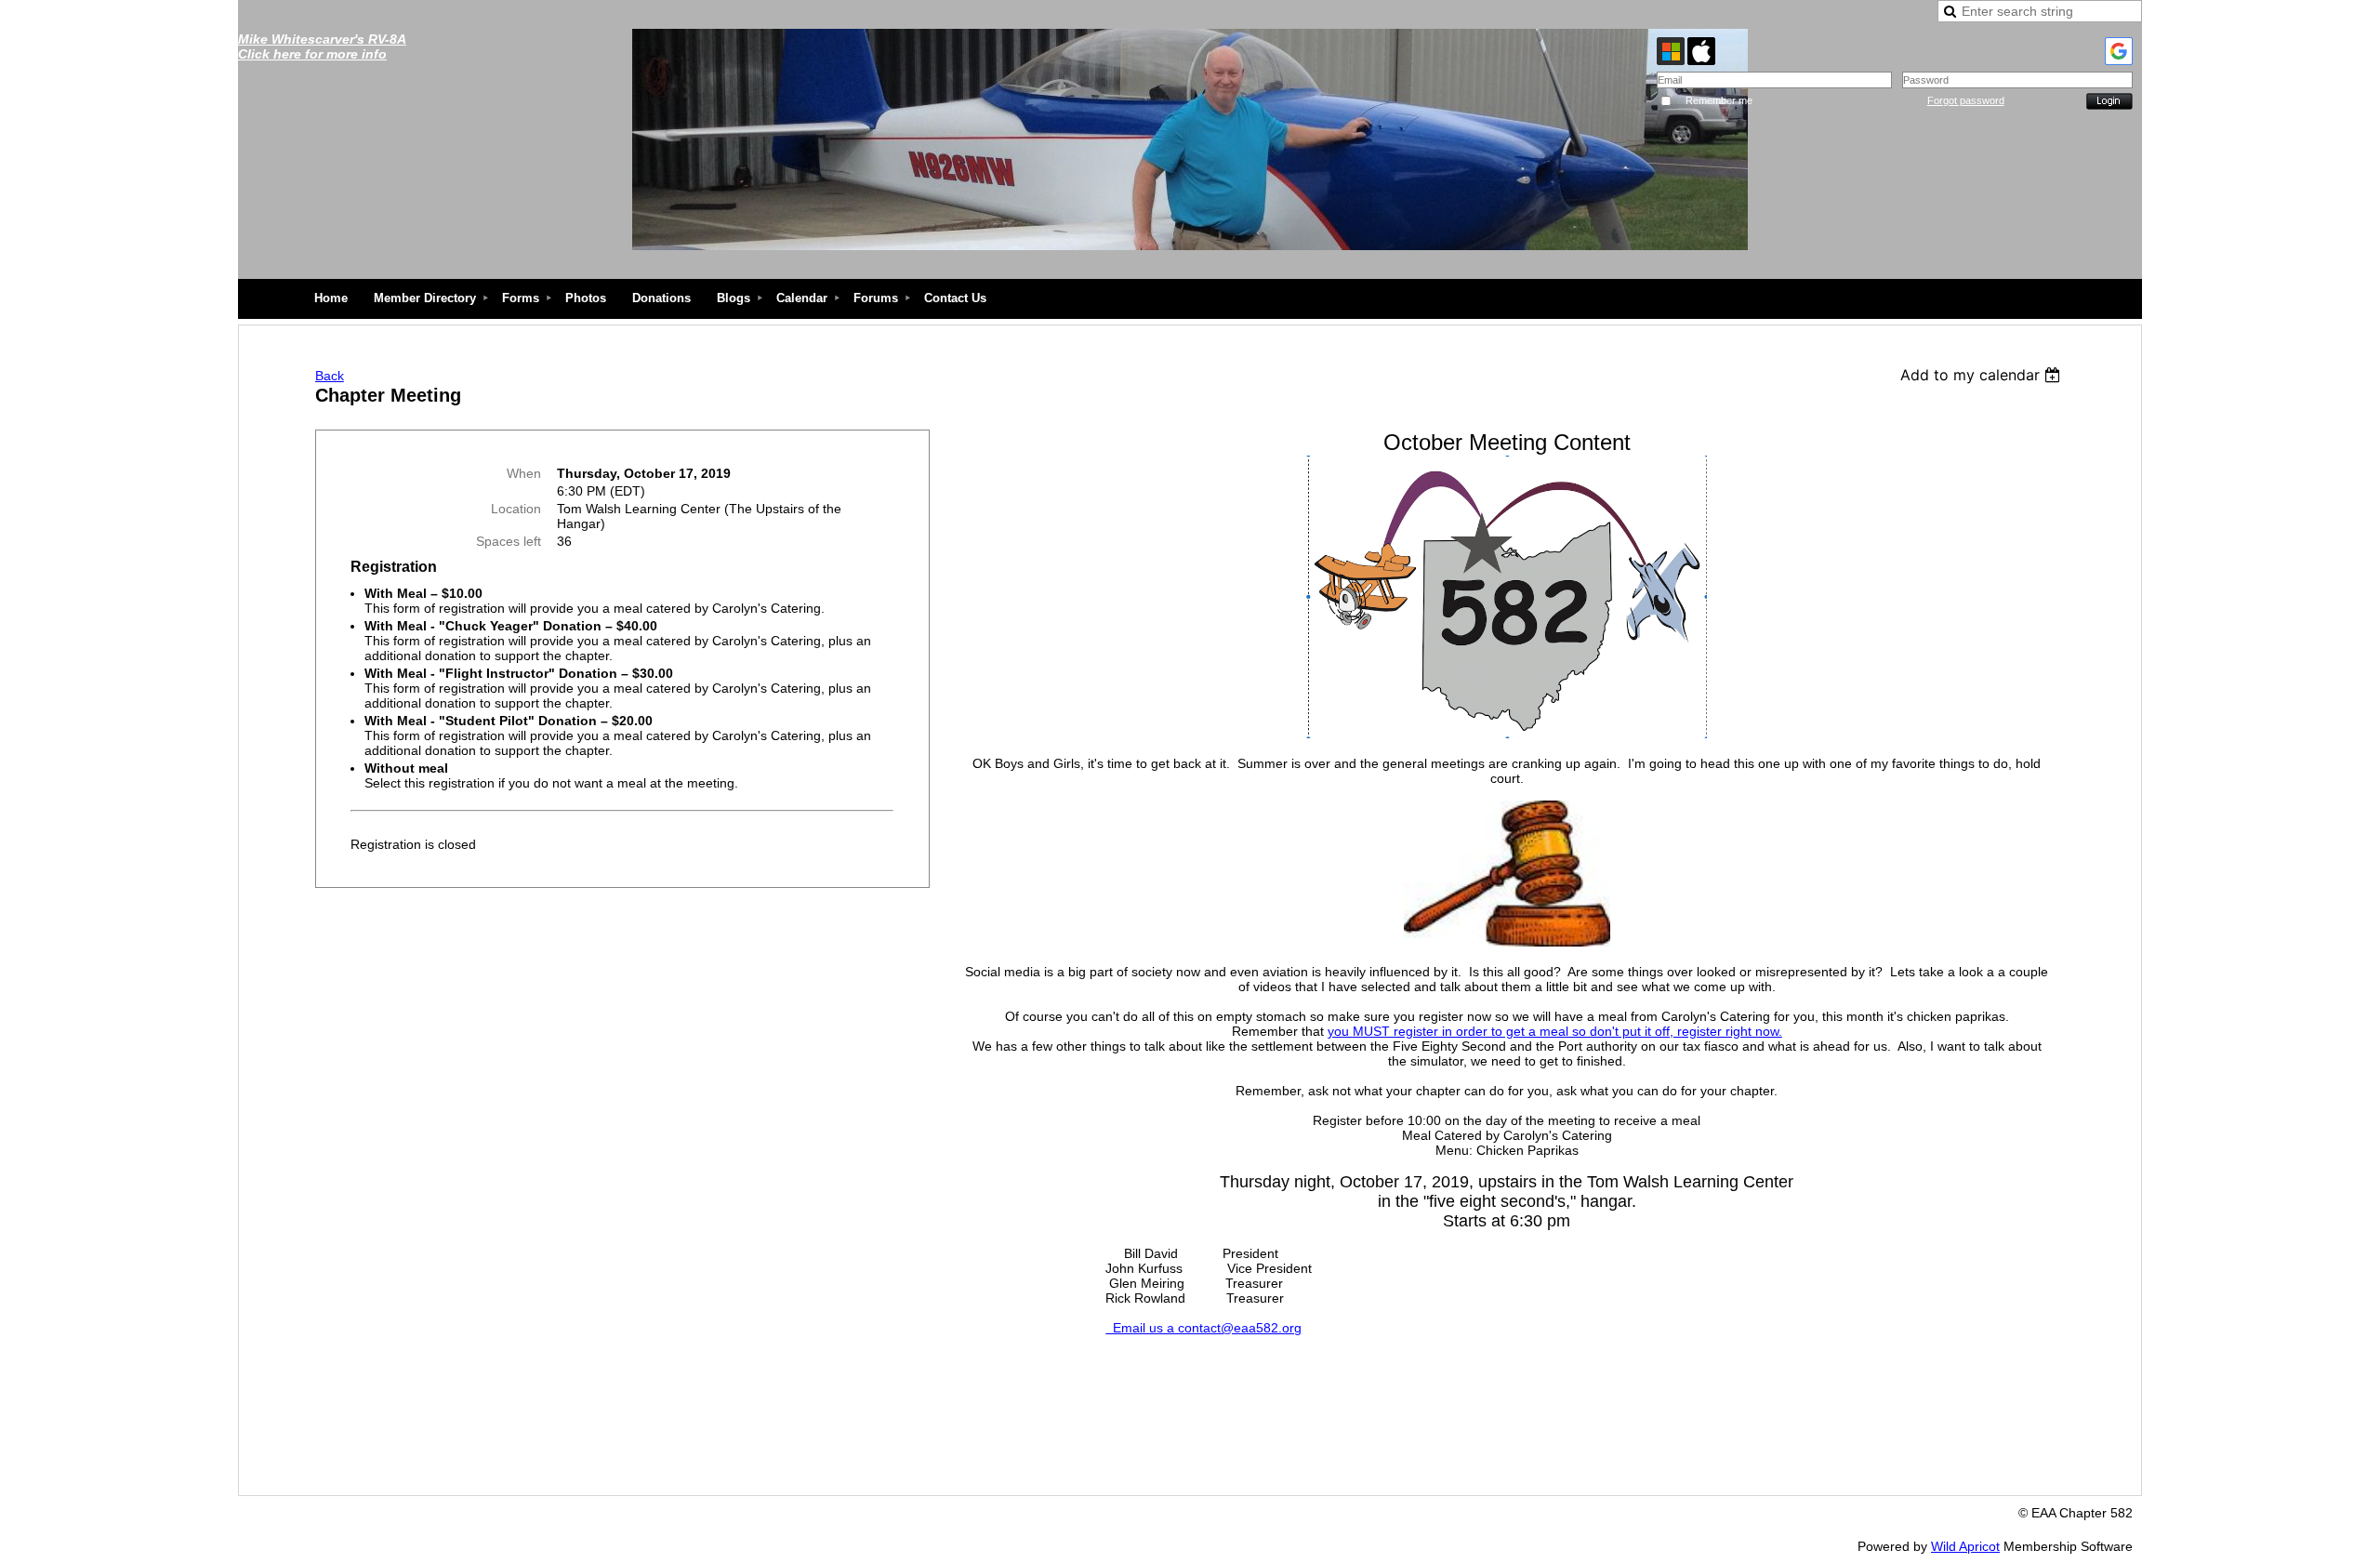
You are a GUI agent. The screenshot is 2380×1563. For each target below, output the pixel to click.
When (524, 473)
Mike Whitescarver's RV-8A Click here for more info (322, 46)
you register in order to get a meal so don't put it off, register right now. (1555, 1031)
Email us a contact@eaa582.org (1203, 1328)
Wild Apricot (1965, 1546)
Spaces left (509, 541)
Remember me (1719, 100)
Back (330, 376)
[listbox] (1983, 375)
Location (516, 509)
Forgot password (1966, 100)
